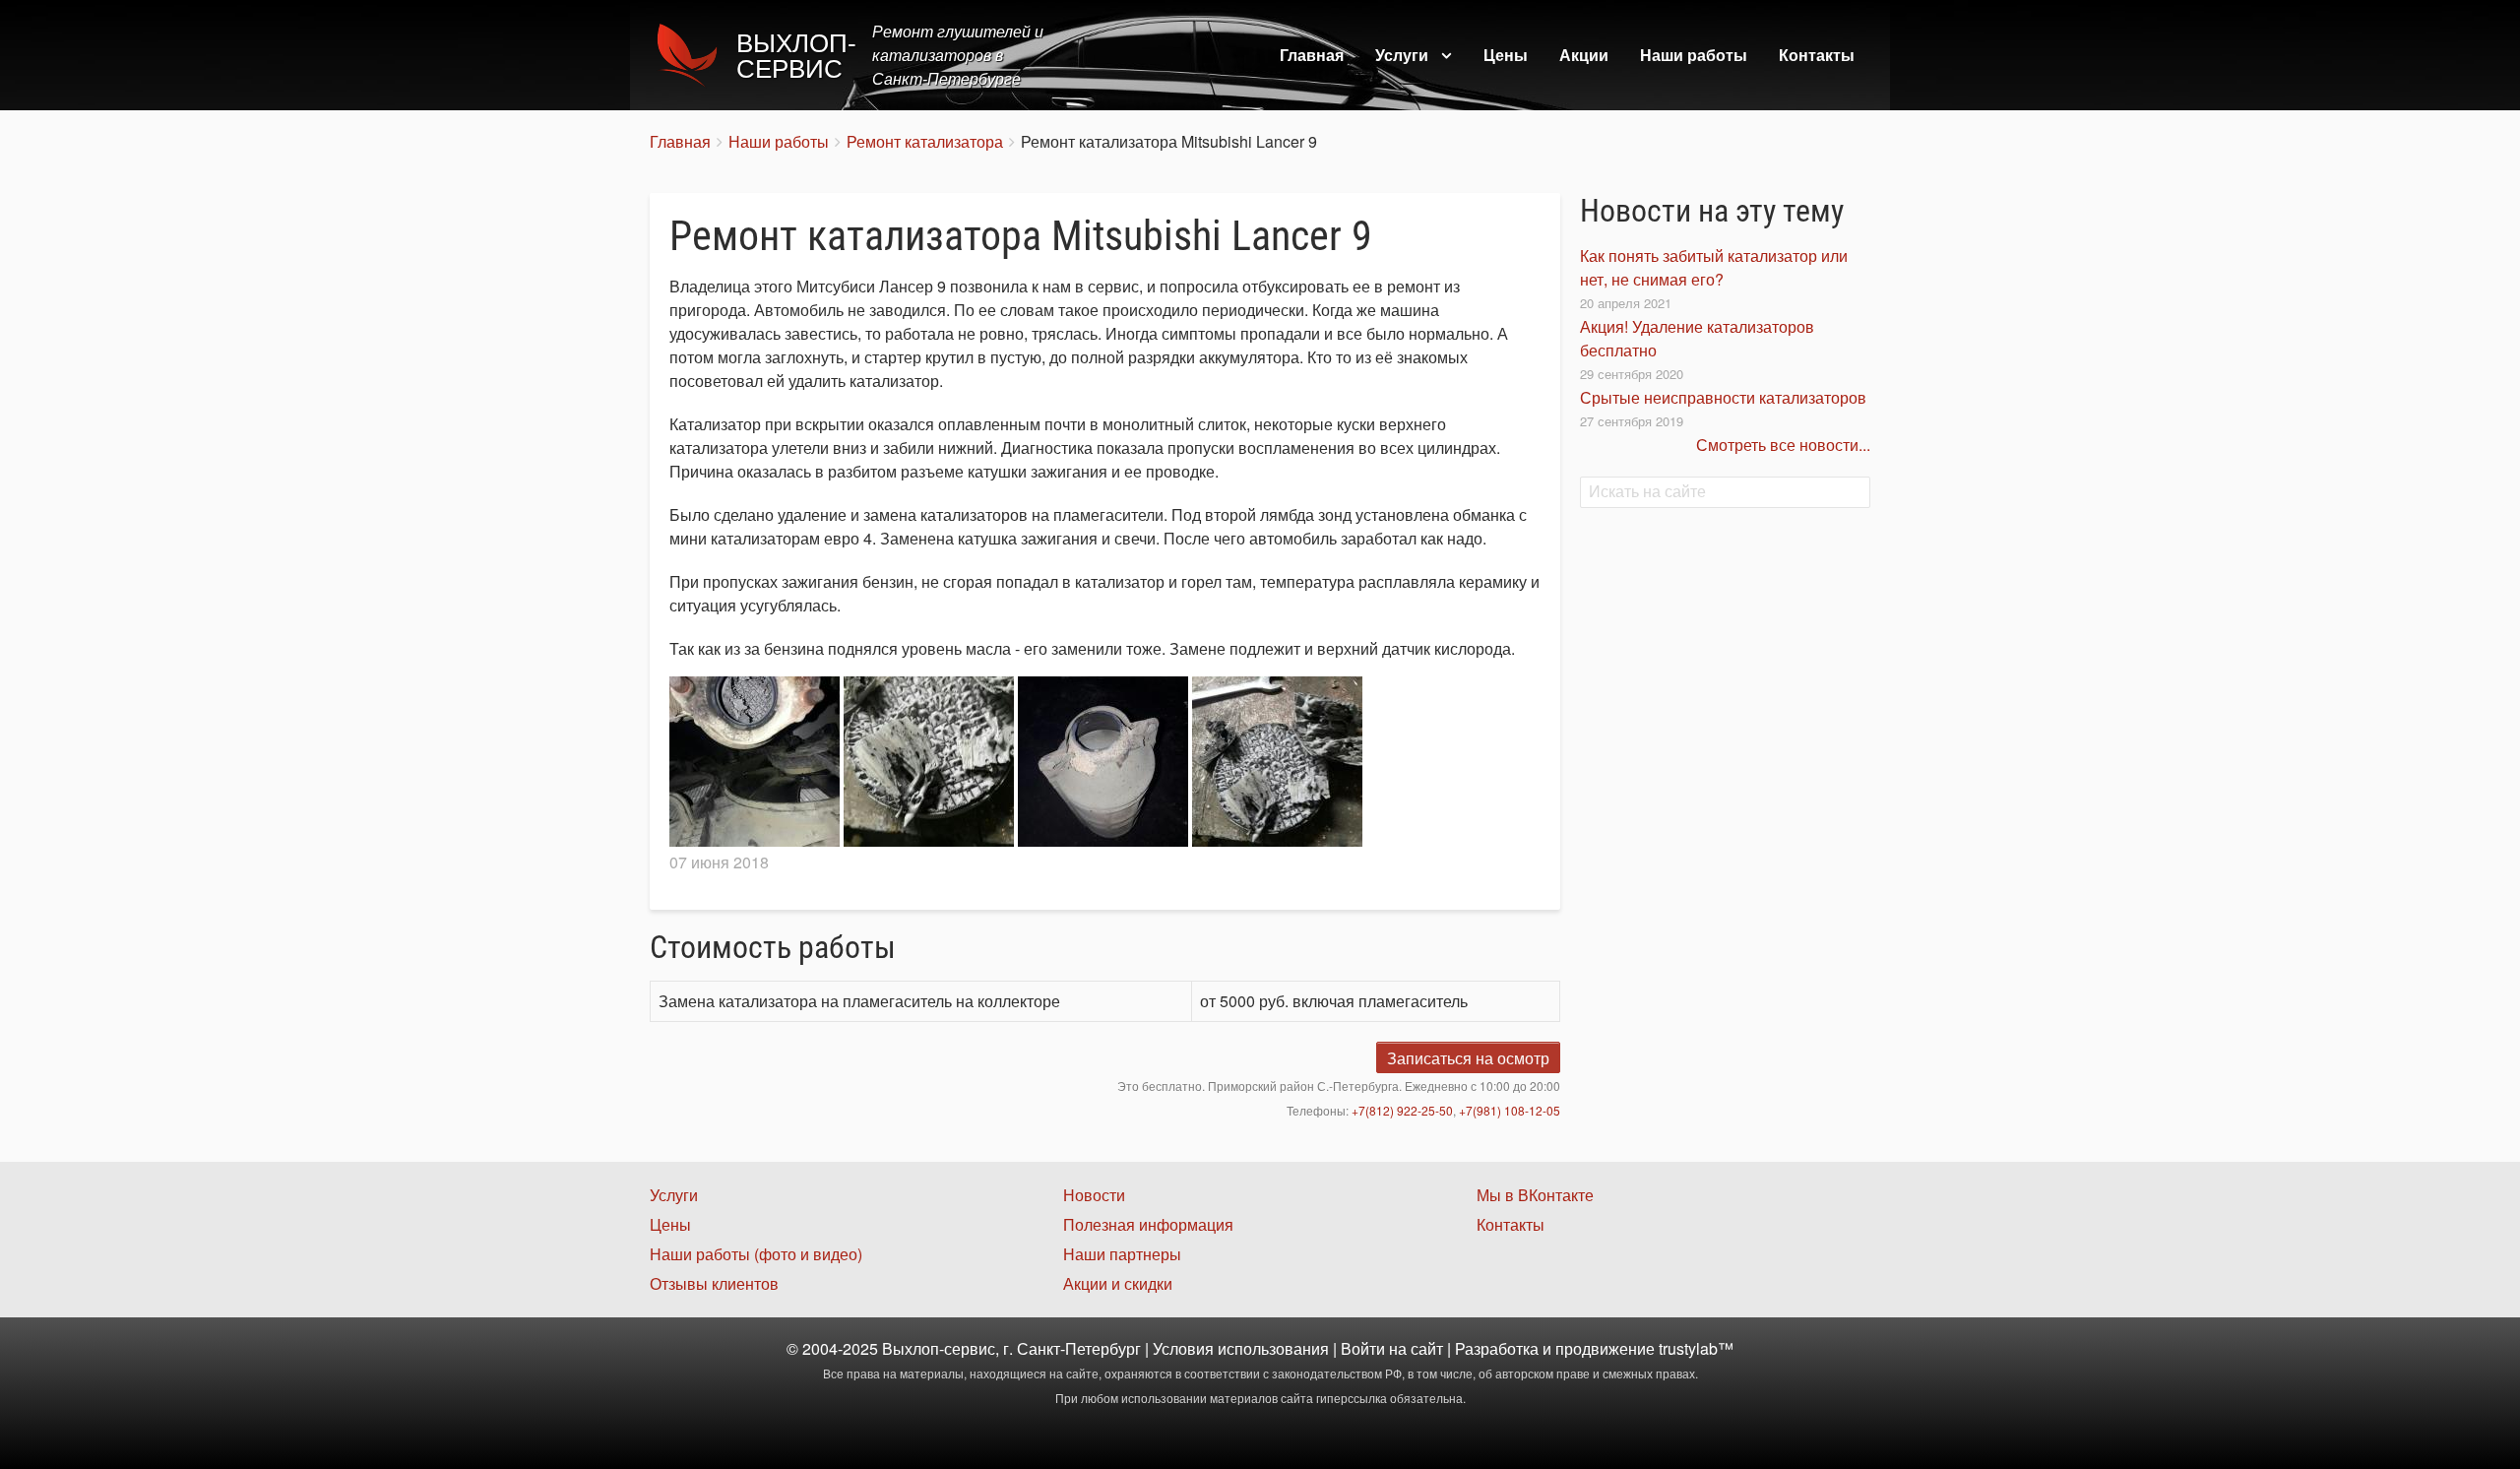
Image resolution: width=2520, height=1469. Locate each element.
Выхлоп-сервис (796, 56)
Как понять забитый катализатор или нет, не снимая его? (1714, 267)
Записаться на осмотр (1468, 1058)
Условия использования (1241, 1348)
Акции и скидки (1118, 1283)
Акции (1584, 55)
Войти (1363, 1348)
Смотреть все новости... (1783, 445)
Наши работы (1694, 55)
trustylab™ (1696, 1348)
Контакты (1817, 55)
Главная (1312, 55)
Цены (1506, 55)
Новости (1094, 1195)
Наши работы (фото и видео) (756, 1254)
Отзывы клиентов (714, 1283)
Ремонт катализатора (925, 141)
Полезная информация (1148, 1224)
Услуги (1402, 55)
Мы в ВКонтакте (1535, 1195)
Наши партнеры (1122, 1254)
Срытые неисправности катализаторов (1723, 397)
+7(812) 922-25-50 (1402, 1110)
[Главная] (693, 55)
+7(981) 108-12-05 (1510, 1110)
